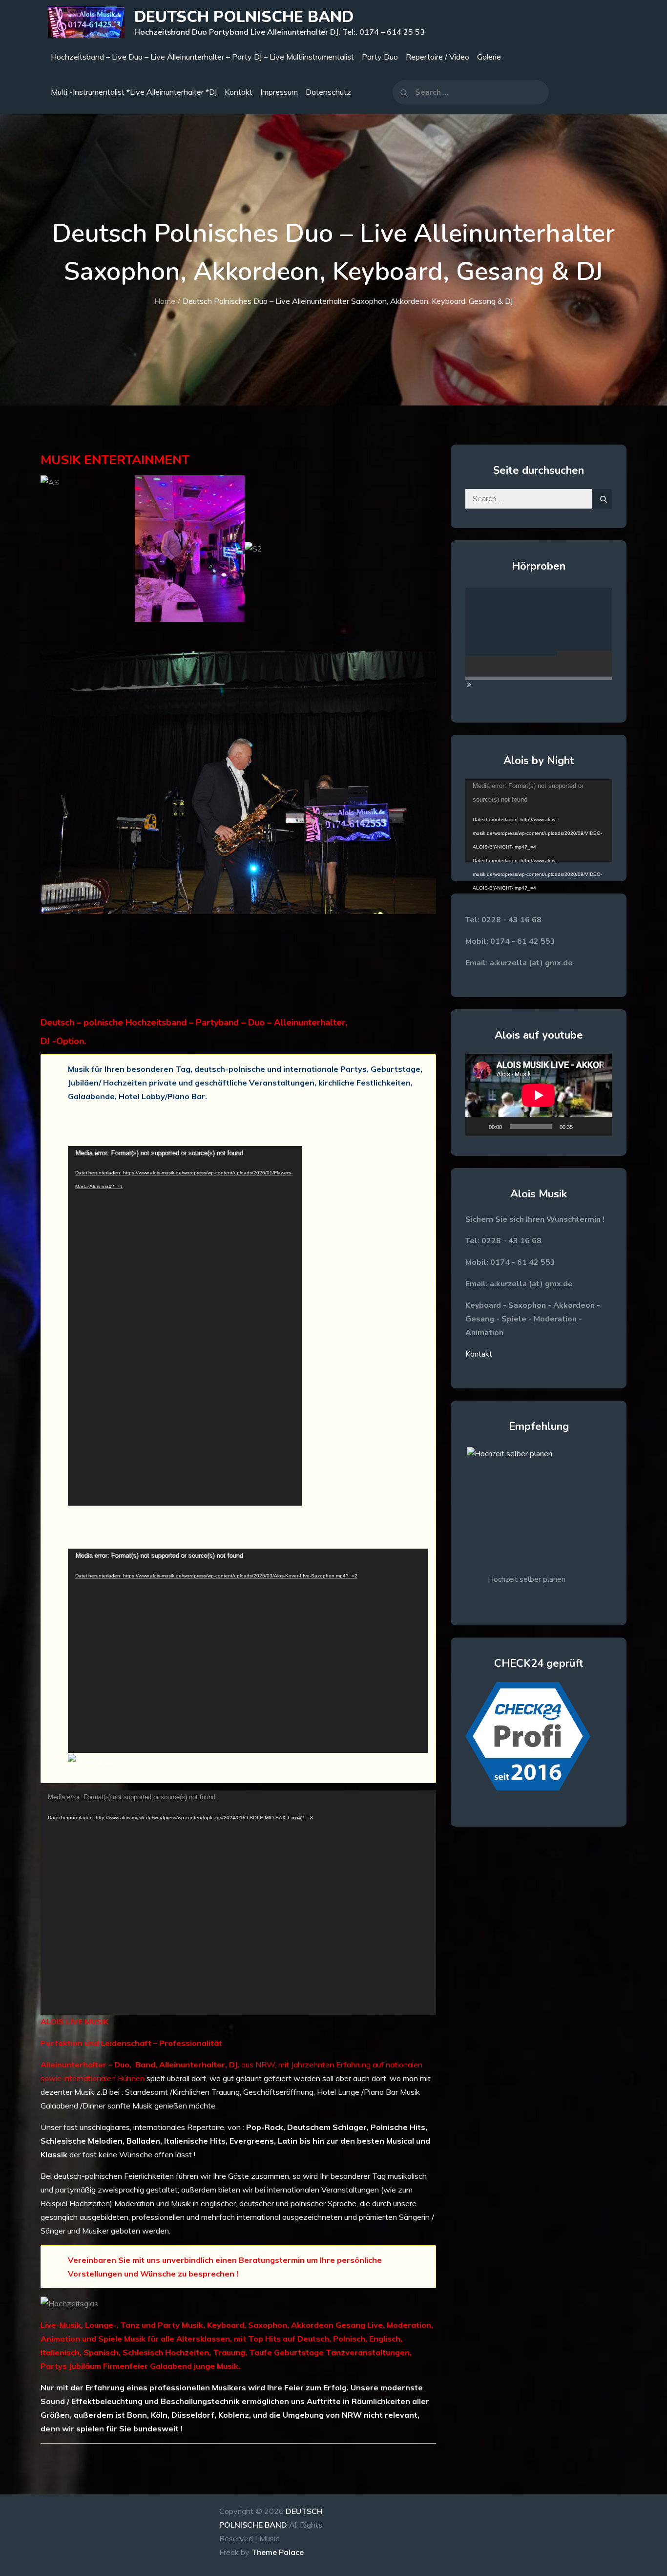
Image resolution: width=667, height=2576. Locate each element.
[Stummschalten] (584, 1127)
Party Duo (380, 57)
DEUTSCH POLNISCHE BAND (244, 17)
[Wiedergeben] (478, 1127)
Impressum (279, 92)
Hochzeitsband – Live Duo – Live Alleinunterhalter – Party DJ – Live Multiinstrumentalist (202, 57)
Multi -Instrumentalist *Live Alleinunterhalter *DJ (134, 92)
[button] (48, 834)
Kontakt (239, 92)
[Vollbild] (599, 1127)
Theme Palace (278, 2552)
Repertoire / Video (438, 57)
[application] (185, 1326)
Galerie (489, 57)
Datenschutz (328, 92)
